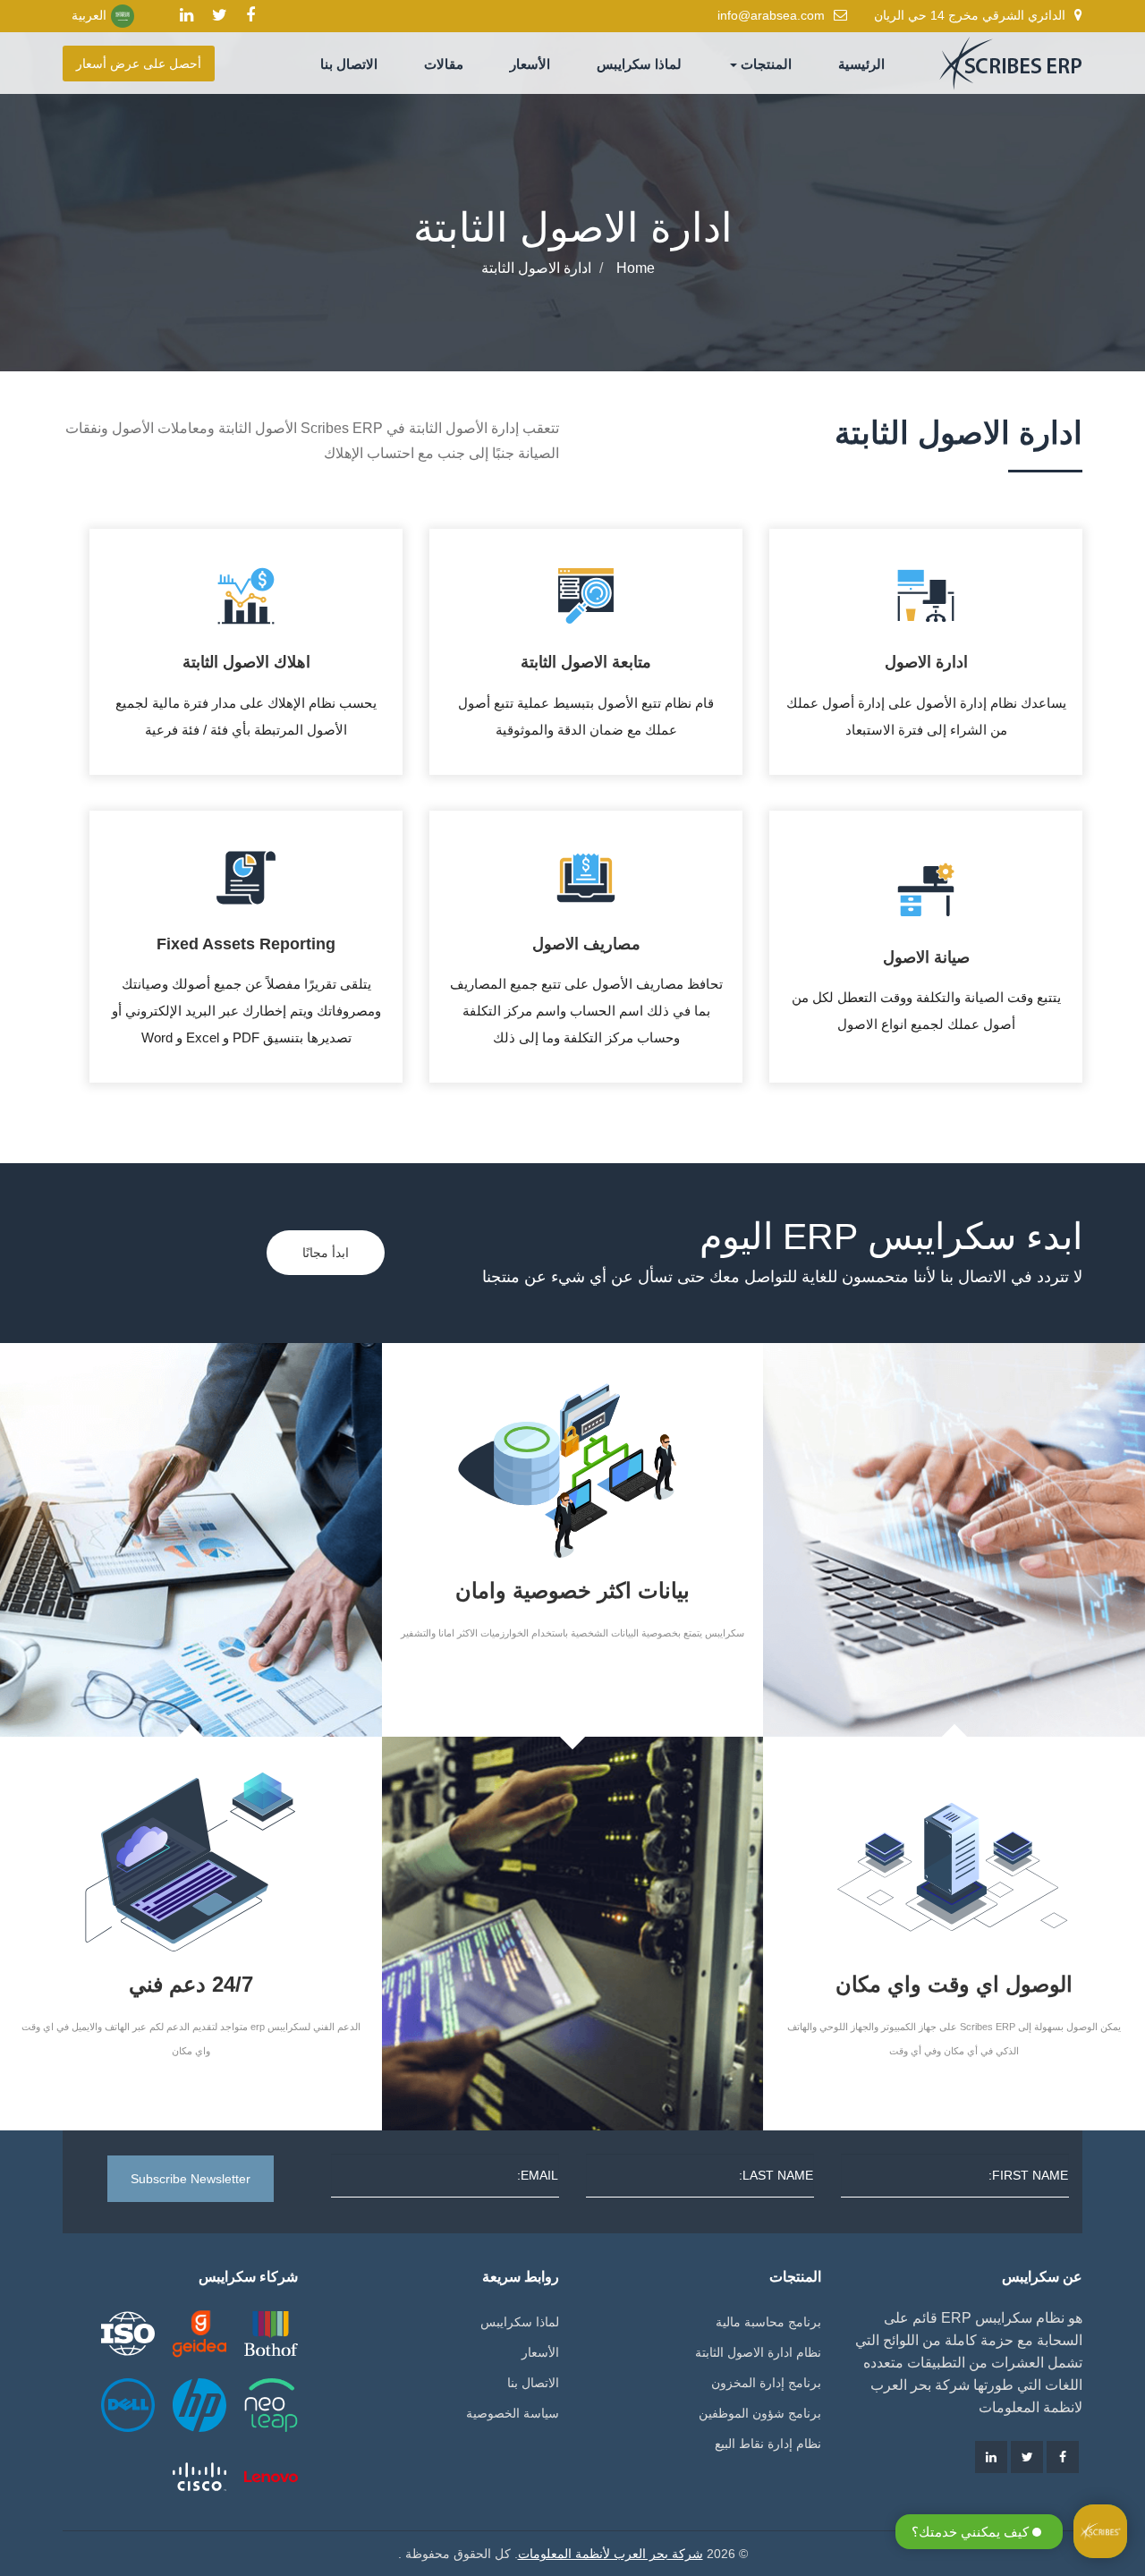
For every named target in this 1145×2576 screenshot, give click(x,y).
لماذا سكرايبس (639, 64)
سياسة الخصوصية (513, 2413)
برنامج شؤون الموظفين (760, 2413)
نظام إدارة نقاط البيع (768, 2444)
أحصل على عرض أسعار (139, 64)
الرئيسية (861, 64)
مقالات (444, 64)
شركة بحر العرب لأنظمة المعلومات (611, 2554)
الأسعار (530, 64)
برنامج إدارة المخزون (766, 2383)
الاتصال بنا (349, 64)
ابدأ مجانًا (326, 1253)
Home (636, 268)
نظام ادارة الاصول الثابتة (758, 2352)
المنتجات (764, 64)
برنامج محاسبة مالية (768, 2322)
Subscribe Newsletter (191, 2179)
